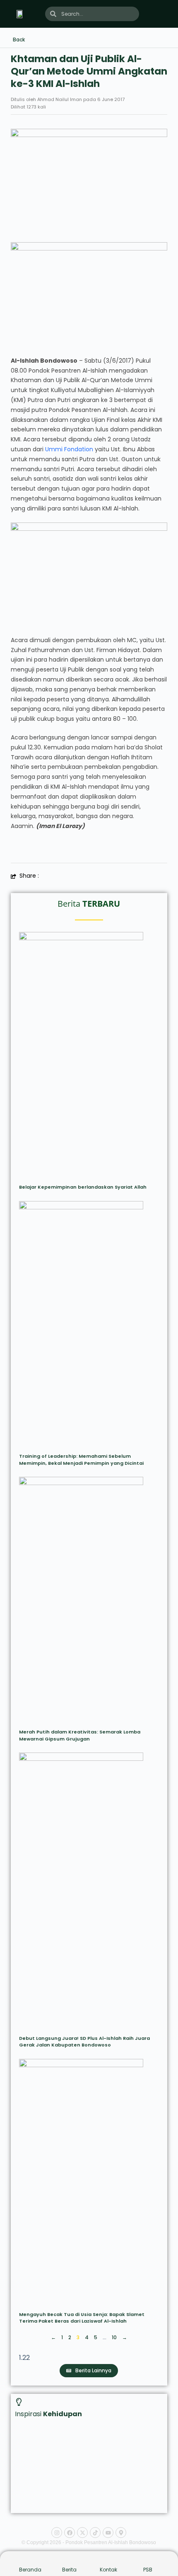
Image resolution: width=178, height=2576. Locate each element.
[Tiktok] (95, 2533)
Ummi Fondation (69, 449)
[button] (165, 14)
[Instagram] (57, 2533)
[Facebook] (70, 2533)
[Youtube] (108, 2533)
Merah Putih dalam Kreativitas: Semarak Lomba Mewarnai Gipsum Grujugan (80, 1735)
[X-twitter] (82, 2533)
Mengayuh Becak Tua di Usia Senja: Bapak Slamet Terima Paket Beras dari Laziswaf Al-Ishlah (82, 2318)
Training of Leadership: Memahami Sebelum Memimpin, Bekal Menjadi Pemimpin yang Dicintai (81, 1460)
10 (114, 2337)
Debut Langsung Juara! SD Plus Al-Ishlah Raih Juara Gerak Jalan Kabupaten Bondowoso (84, 2042)
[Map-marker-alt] (121, 2533)
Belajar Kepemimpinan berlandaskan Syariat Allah (83, 1187)
